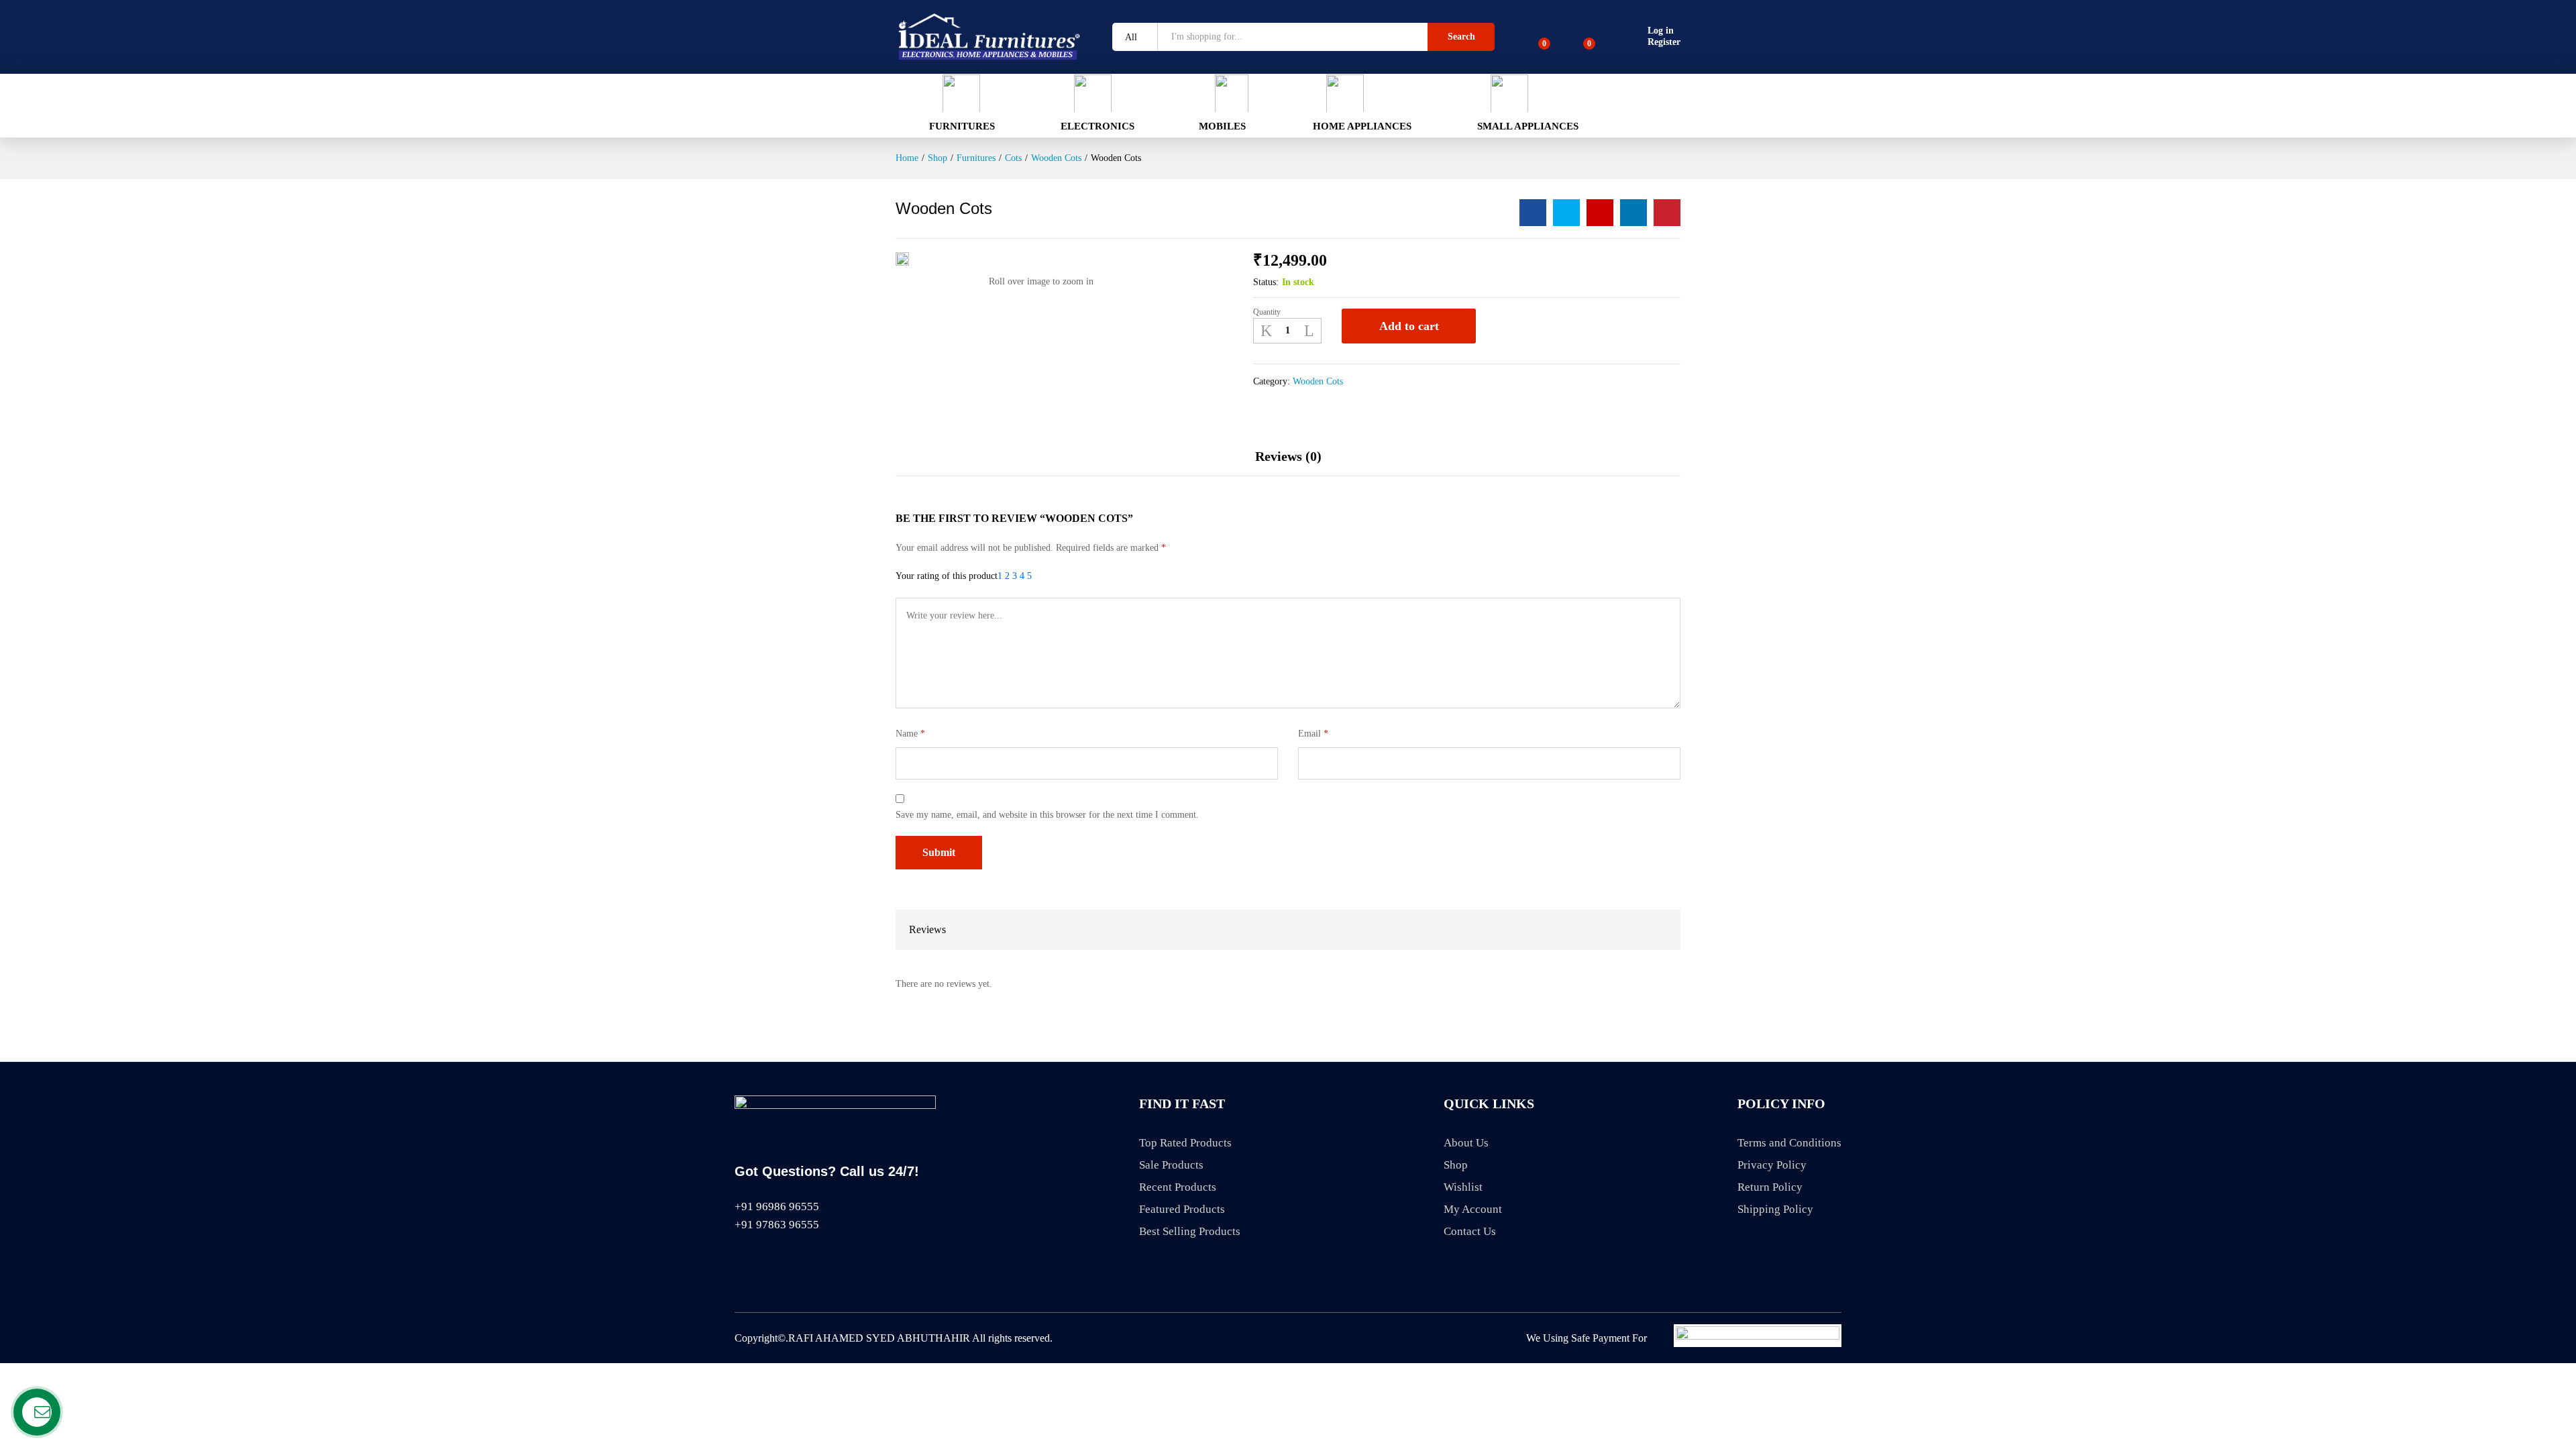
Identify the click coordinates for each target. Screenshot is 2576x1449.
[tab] (1288, 463)
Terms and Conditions (1789, 1143)
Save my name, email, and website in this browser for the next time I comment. (1047, 815)
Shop (1456, 1165)
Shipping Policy (1775, 1209)
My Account (1473, 1209)
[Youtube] (788, 1261)
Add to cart (1409, 326)
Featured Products (1182, 1209)
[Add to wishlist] (1501, 326)
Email (1313, 734)
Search (1461, 37)
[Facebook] (740, 1261)
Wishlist (1463, 1187)
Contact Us (1470, 1231)
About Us (1466, 1143)
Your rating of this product (947, 576)
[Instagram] (812, 1261)
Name (910, 734)
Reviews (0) (1288, 456)
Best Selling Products (1190, 1231)
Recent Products (1178, 1187)
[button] (945, 103)
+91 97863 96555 (777, 1225)
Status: (1266, 282)
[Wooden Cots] (1533, 213)
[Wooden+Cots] (1566, 213)
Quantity (1267, 312)
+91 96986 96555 (777, 1206)
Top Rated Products (1185, 1143)
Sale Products (1171, 1165)
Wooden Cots (1318, 381)
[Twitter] (764, 1261)
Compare (1537, 326)
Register (1664, 42)
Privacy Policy (1772, 1165)
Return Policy (1770, 1187)
